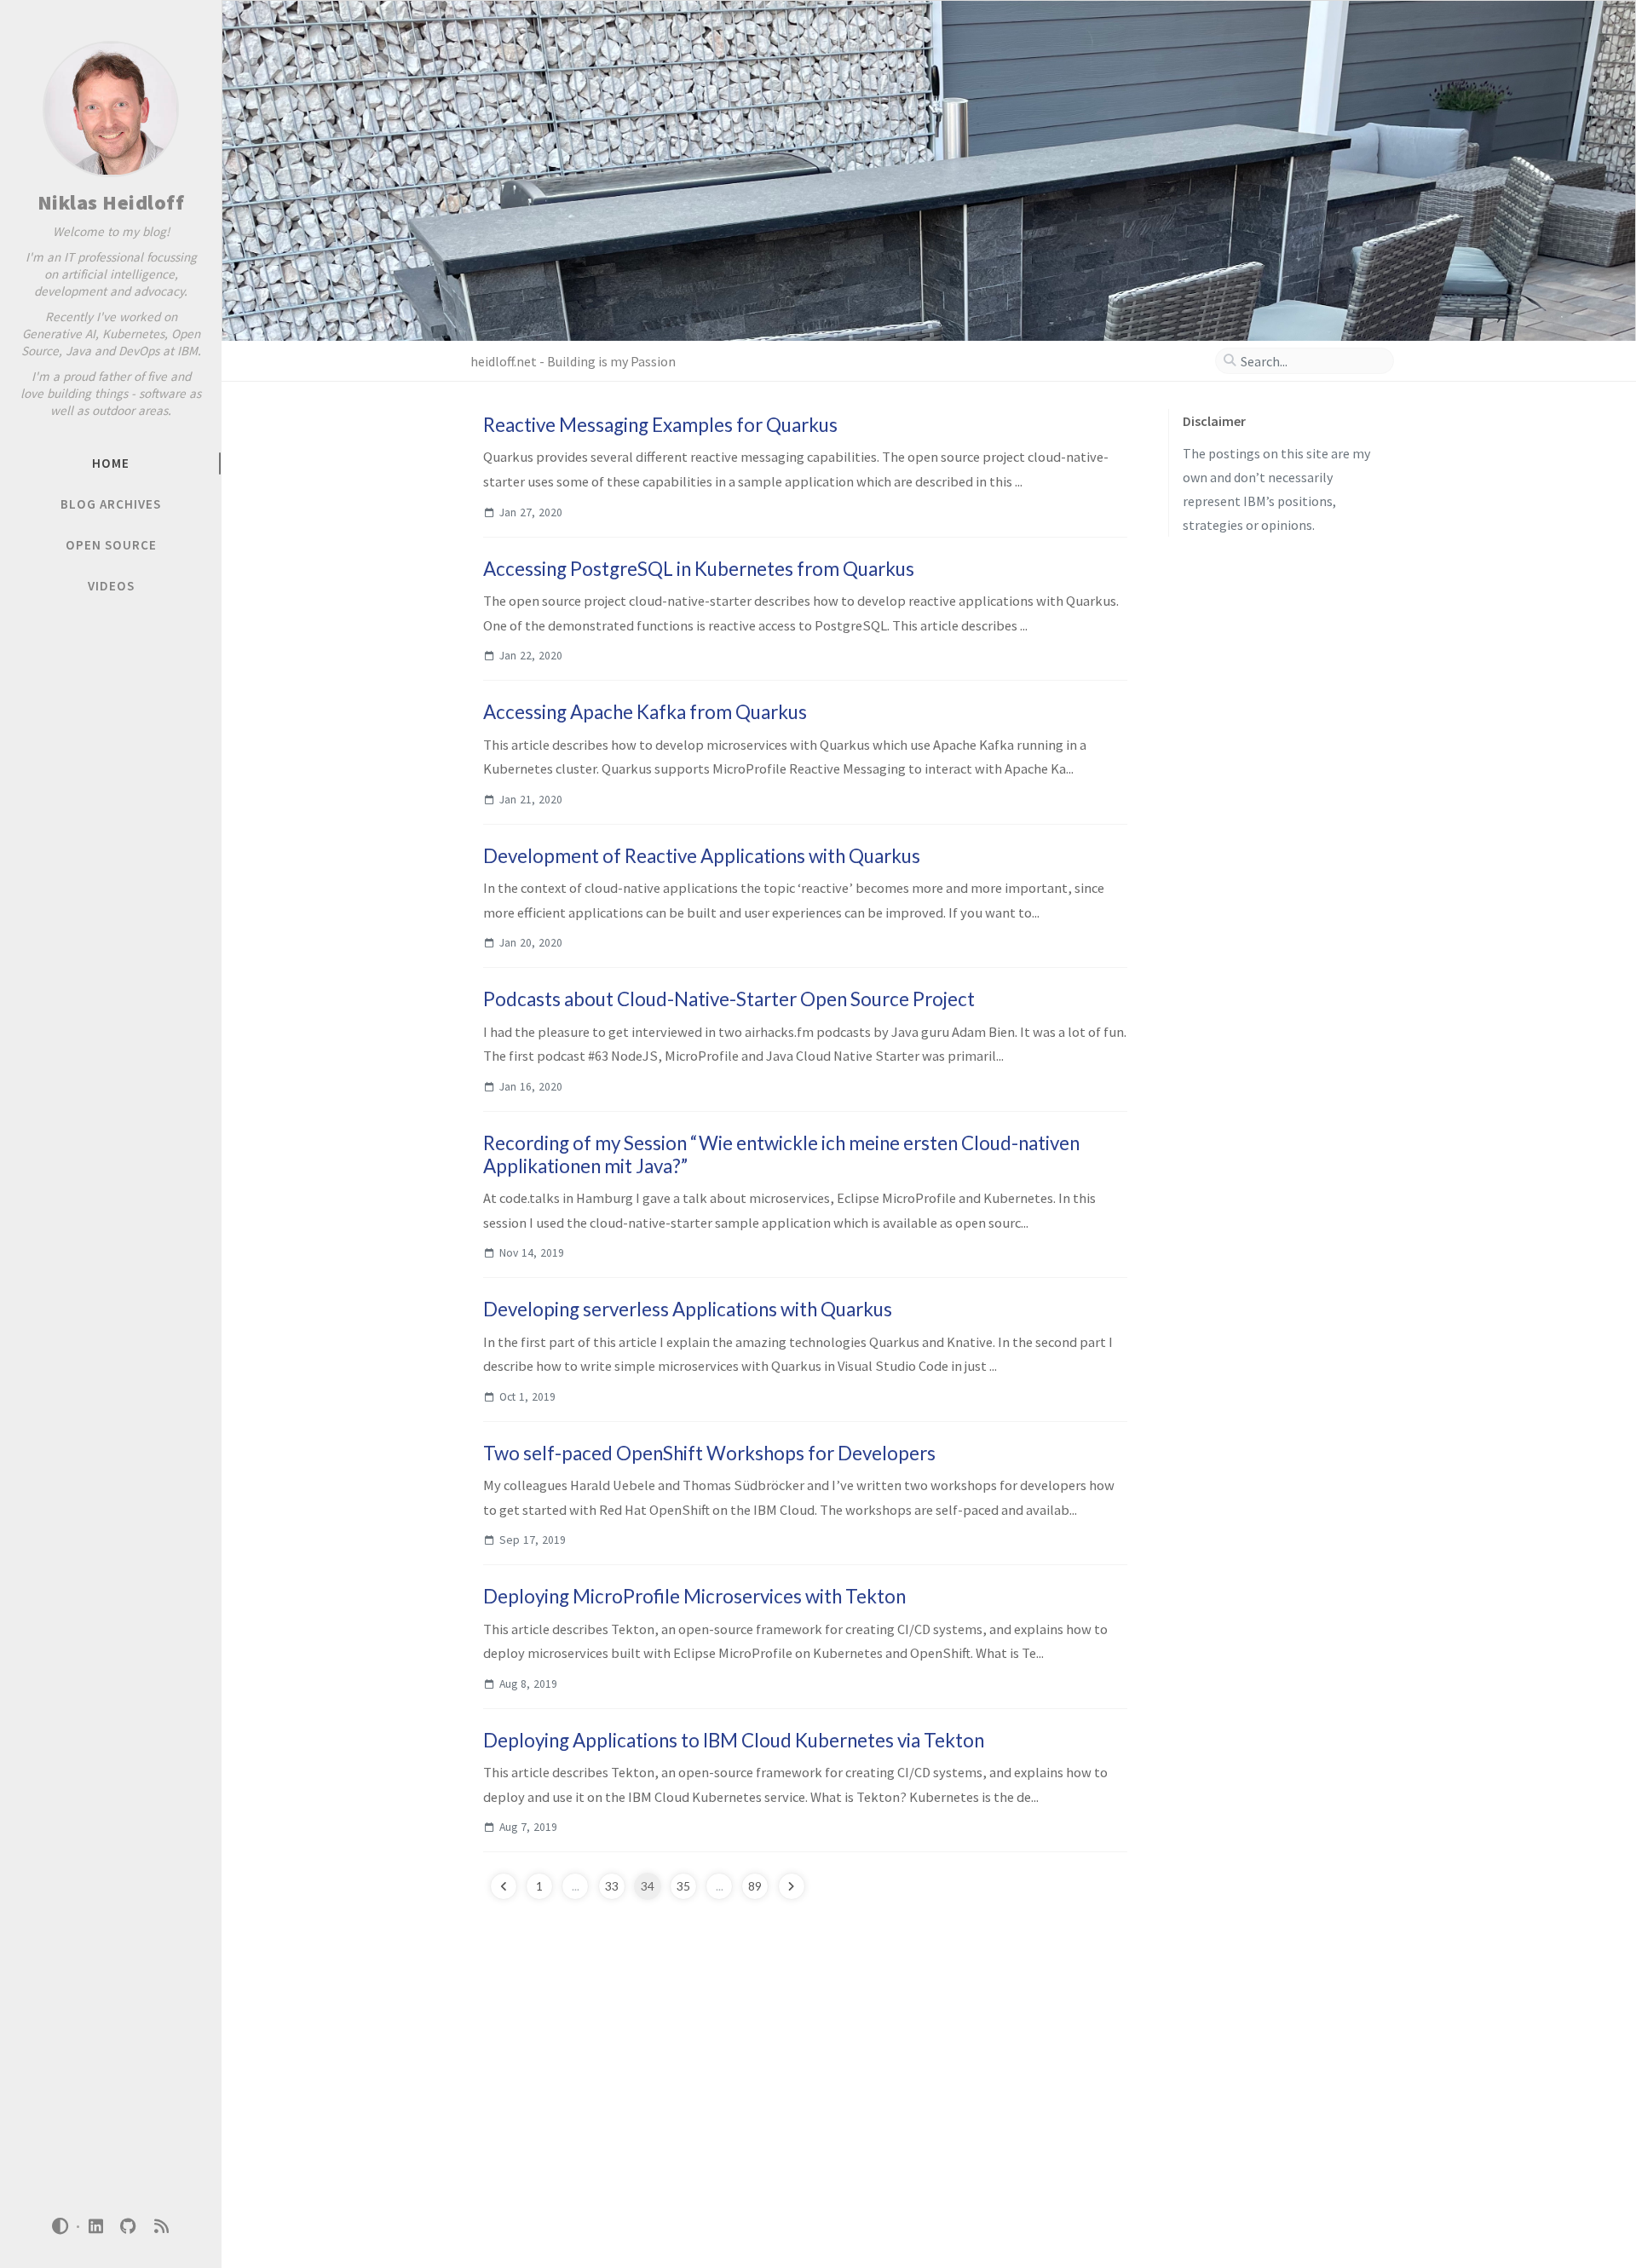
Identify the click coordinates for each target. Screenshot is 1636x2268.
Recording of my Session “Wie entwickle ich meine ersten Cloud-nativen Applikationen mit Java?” (781, 1154)
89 (755, 1886)
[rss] (161, 2227)
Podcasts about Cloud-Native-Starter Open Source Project (729, 999)
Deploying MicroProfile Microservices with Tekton (694, 1596)
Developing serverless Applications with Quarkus (688, 1309)
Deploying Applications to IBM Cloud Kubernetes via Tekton (734, 1740)
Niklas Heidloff (111, 202)
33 (612, 1886)
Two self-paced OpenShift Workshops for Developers (709, 1453)
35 (683, 1886)
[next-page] (792, 1886)
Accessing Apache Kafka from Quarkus (645, 712)
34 (648, 1886)
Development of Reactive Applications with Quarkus (702, 856)
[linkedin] (95, 2227)
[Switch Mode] (60, 2226)
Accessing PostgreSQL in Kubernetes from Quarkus (699, 569)
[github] (129, 2227)
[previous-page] (504, 1886)
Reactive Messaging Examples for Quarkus (660, 425)
